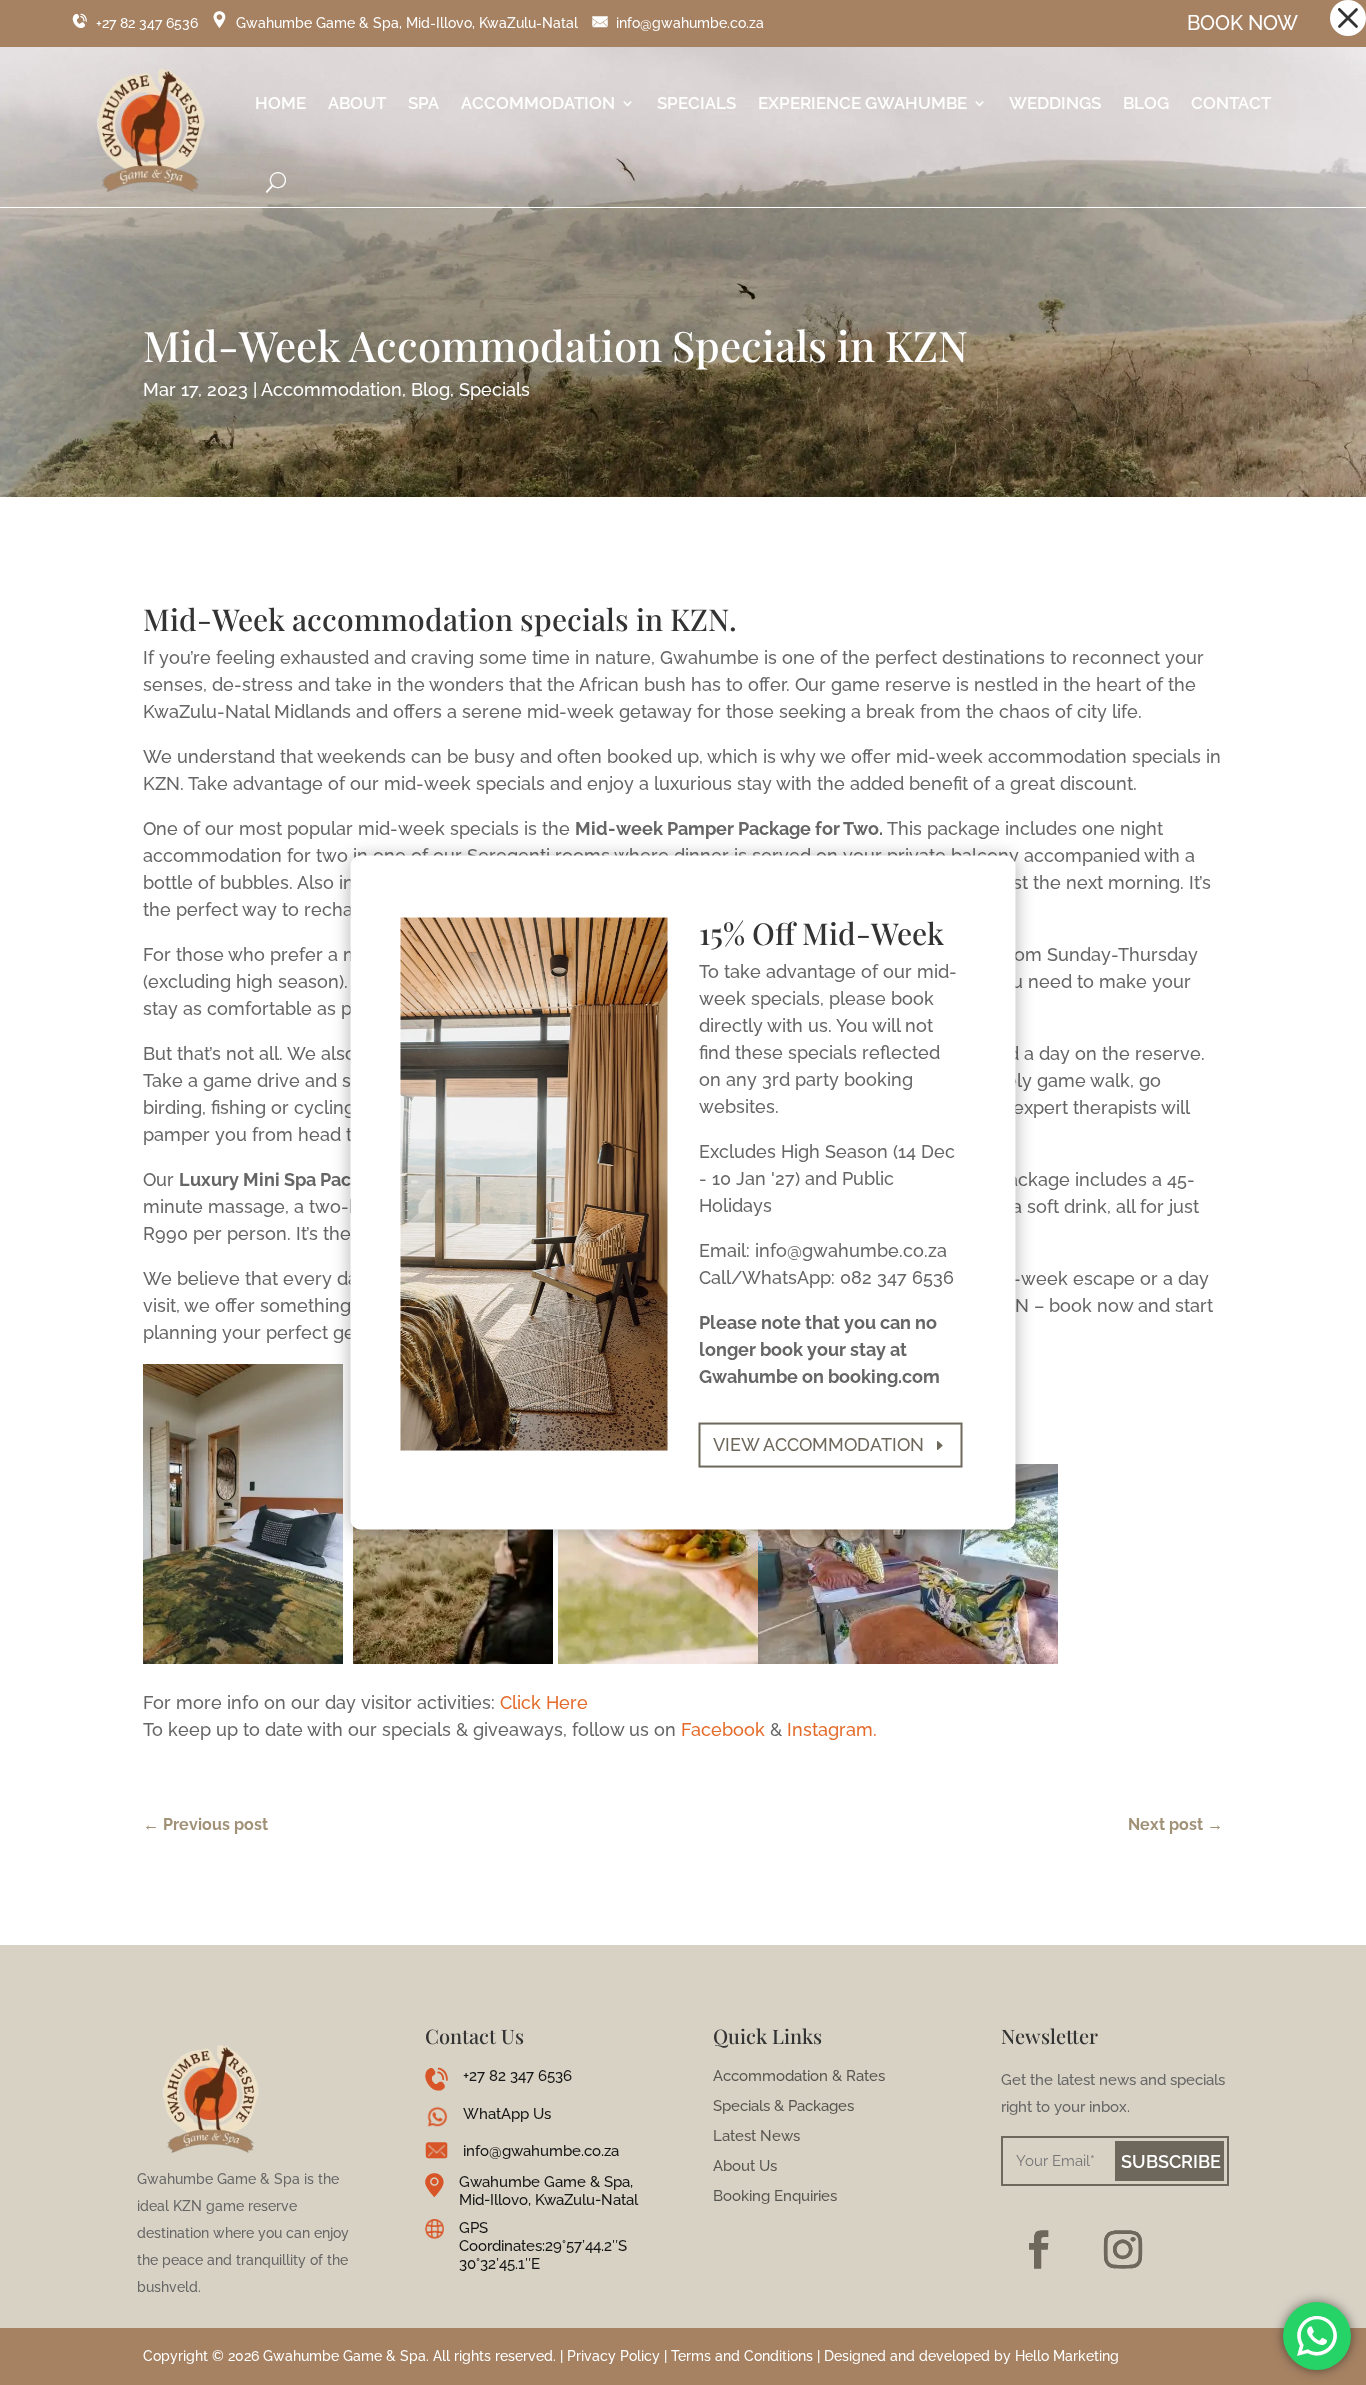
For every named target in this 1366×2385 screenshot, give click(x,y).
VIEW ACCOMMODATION (818, 1444)
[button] (1348, 18)
